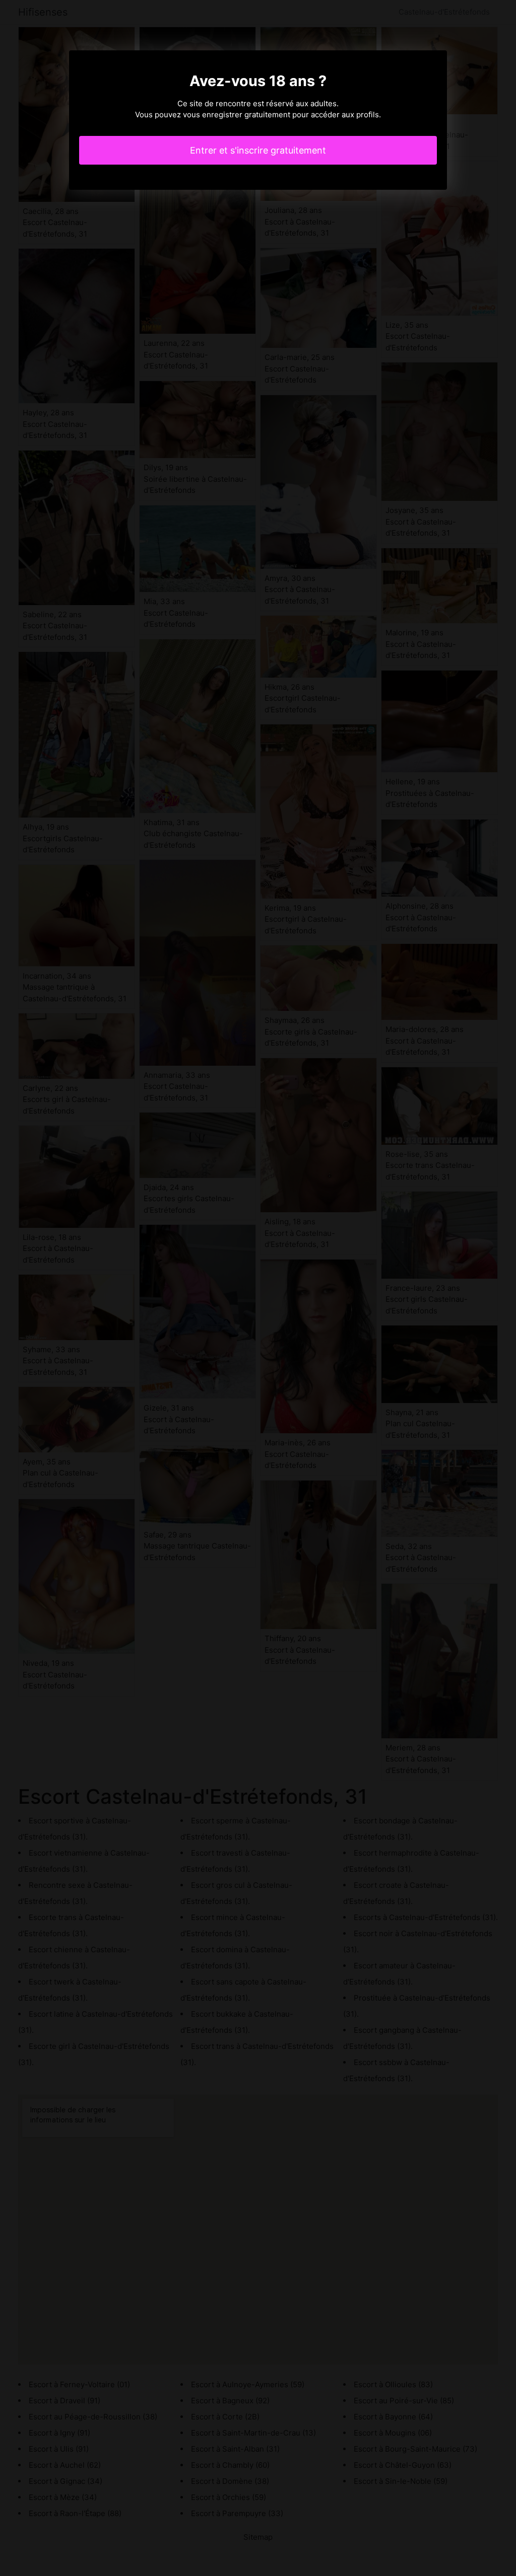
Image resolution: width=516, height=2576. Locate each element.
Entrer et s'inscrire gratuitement (258, 150)
